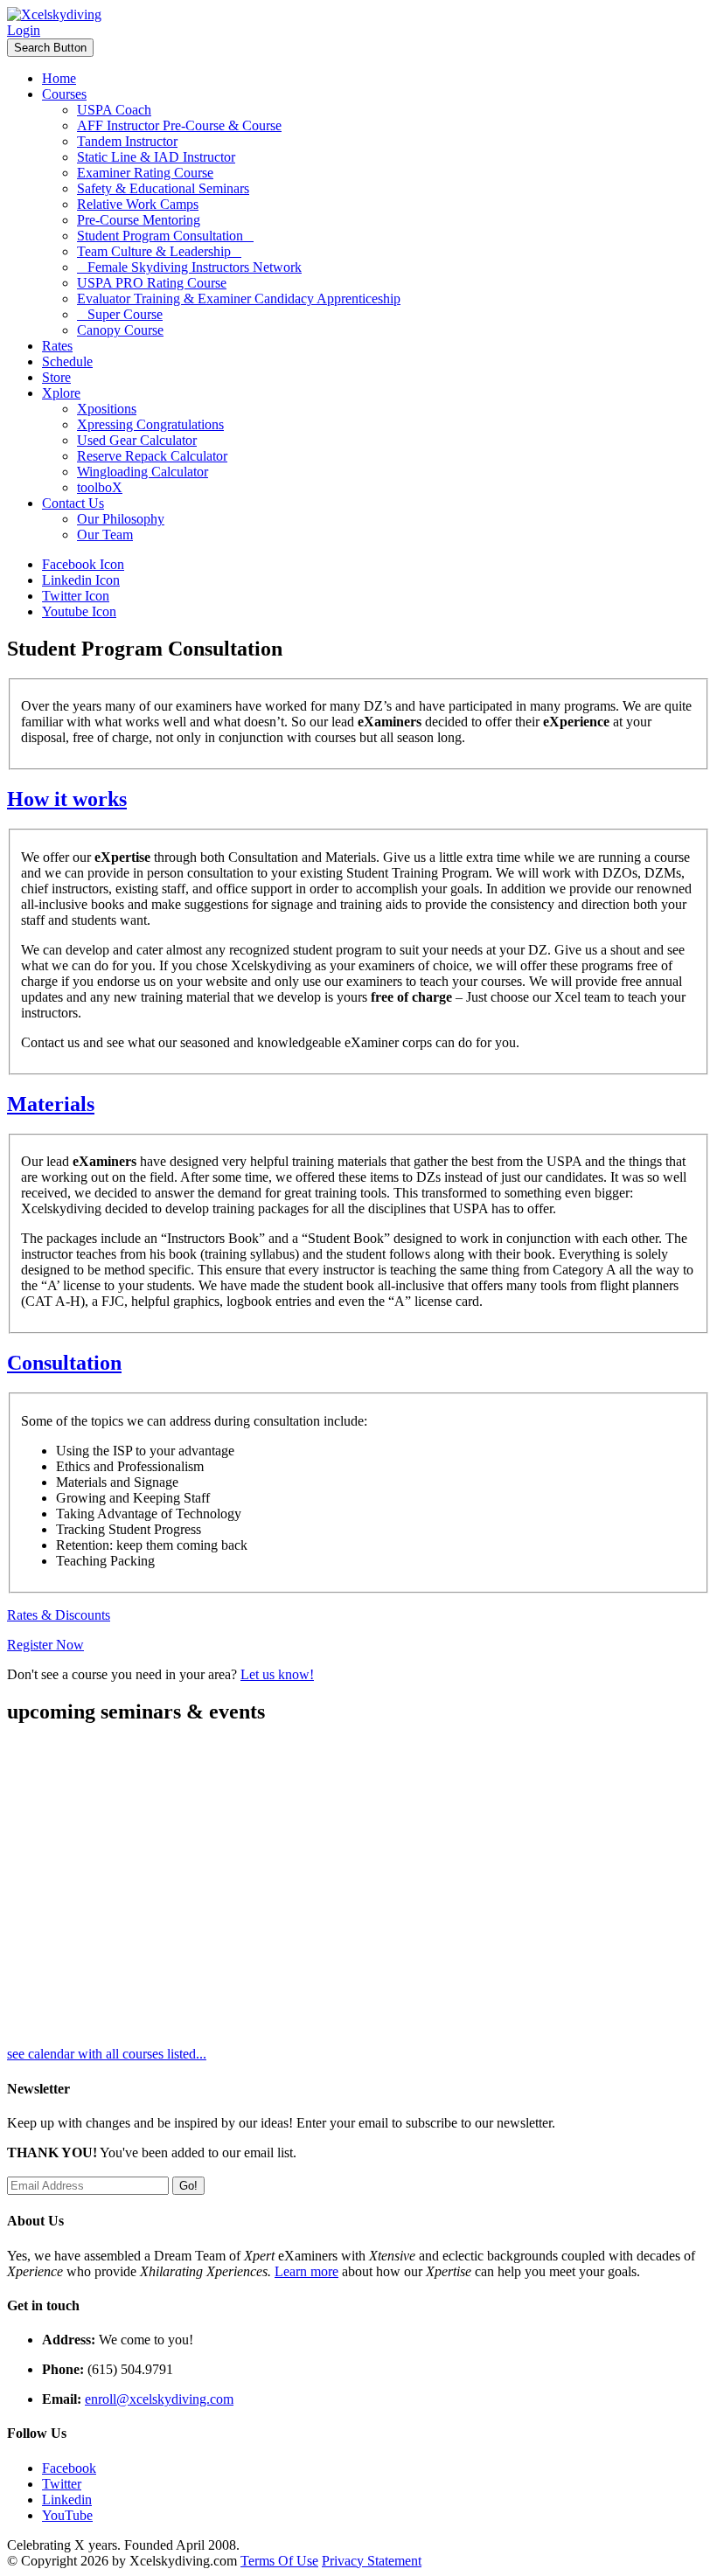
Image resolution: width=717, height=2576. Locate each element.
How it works (67, 799)
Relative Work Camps (138, 204)
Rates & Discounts (59, 1615)
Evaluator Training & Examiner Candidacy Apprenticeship (239, 299)
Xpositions (107, 409)
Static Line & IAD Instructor (156, 157)
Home (59, 78)
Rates (57, 346)
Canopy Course (120, 330)
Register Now (45, 1645)
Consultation (64, 1363)
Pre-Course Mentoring (139, 220)
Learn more (306, 2271)
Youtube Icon (79, 611)
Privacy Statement (372, 2561)
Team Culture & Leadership (159, 251)
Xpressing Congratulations (150, 424)
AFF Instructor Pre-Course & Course (179, 125)
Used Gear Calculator (137, 440)
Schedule (67, 361)
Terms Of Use (279, 2561)
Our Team (105, 535)
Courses (64, 94)
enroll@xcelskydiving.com (159, 2399)
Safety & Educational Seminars (163, 188)
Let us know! (277, 1674)
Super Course (120, 314)
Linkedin (67, 2500)
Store (56, 377)
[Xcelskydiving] (54, 14)
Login (24, 30)
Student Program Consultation (165, 236)
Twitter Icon (76, 596)
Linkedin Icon (81, 580)
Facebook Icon (83, 564)
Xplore (61, 393)
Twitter (62, 2484)
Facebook (69, 2468)
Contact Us (73, 503)
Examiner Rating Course (145, 173)
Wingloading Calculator (143, 472)
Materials (51, 1104)
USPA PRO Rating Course (152, 283)
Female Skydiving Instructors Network (189, 267)
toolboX (100, 487)
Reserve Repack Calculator (152, 456)
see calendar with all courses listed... (107, 2054)
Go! (188, 2186)
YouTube (67, 2515)
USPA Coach (114, 110)
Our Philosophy (121, 519)
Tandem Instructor (127, 141)
